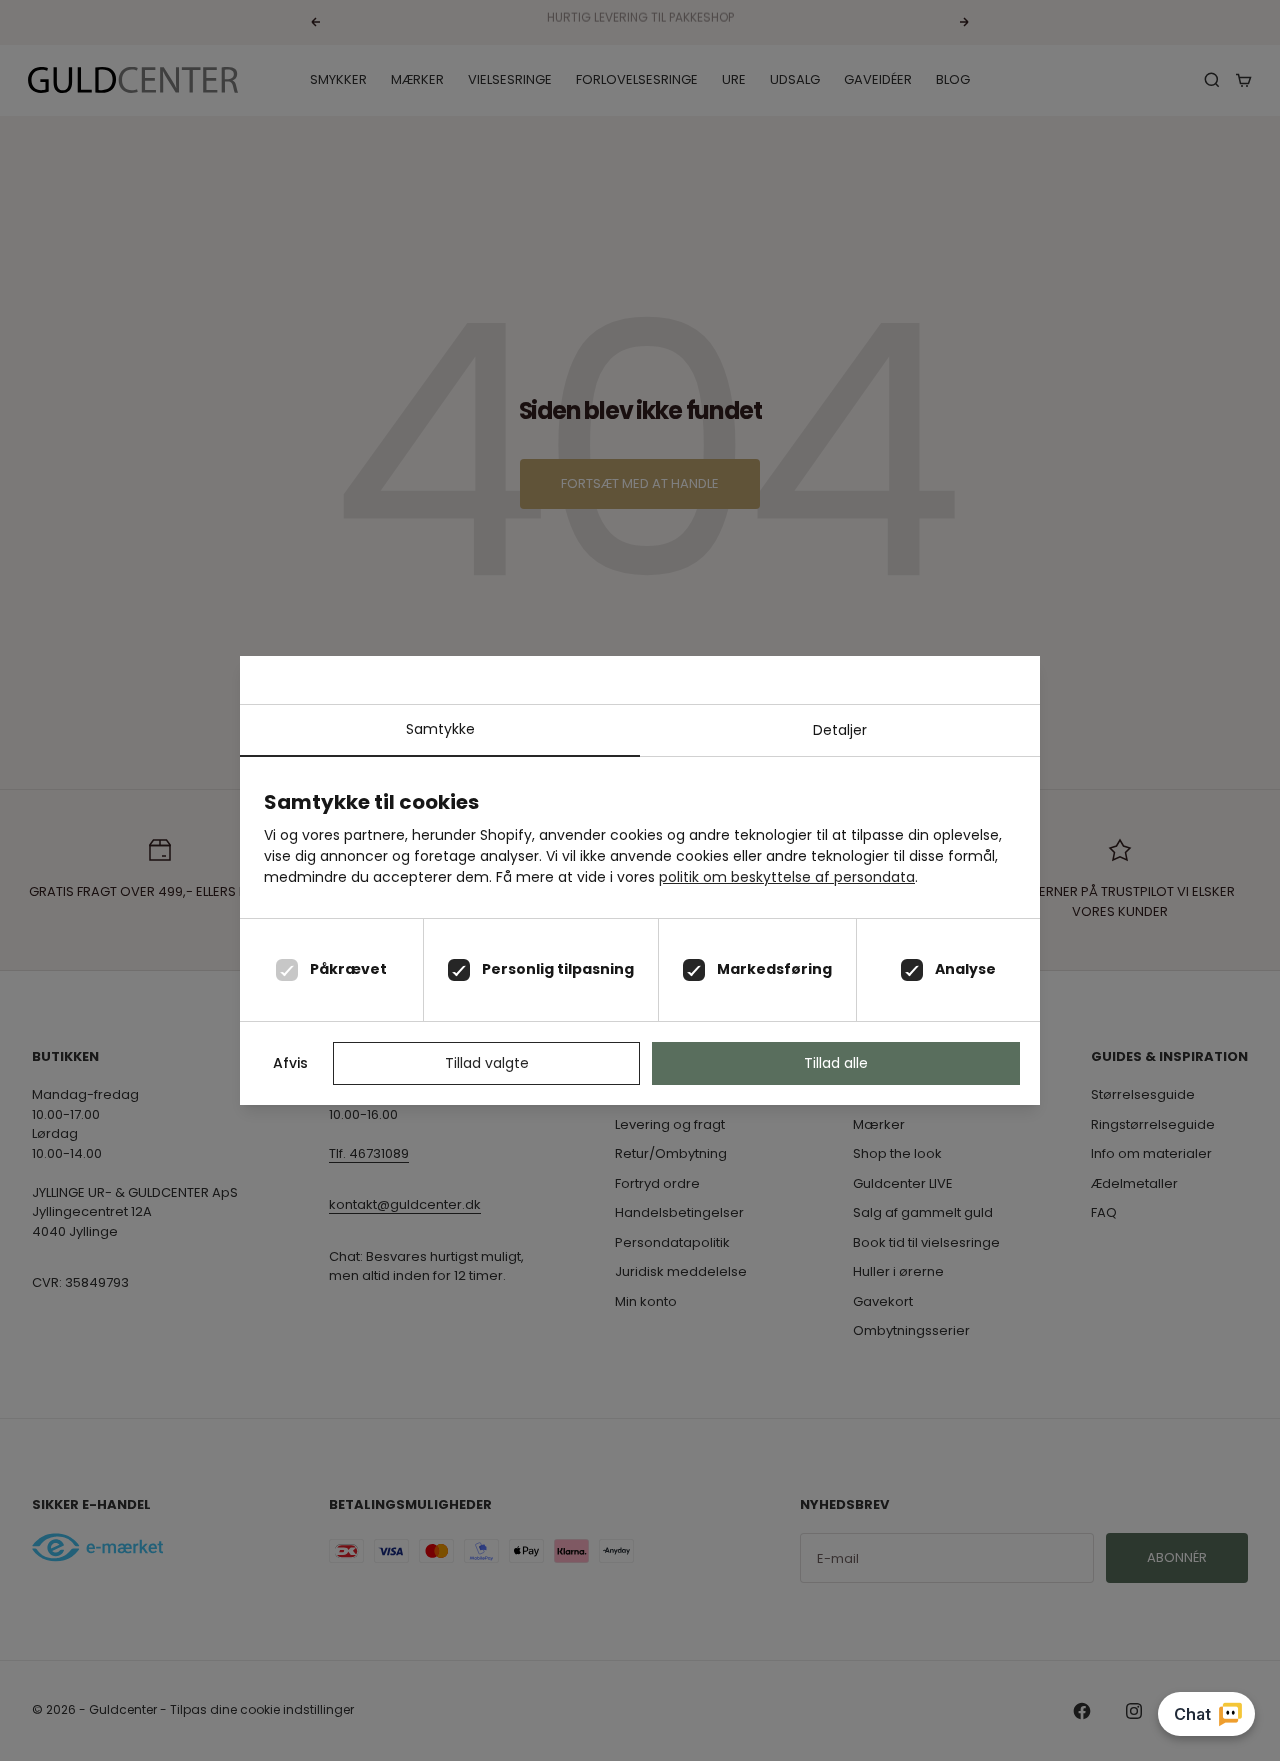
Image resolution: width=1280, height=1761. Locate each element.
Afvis (290, 1063)
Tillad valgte (487, 1063)
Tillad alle (836, 1063)
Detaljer (840, 730)
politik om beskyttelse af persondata (787, 877)
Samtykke (440, 729)
